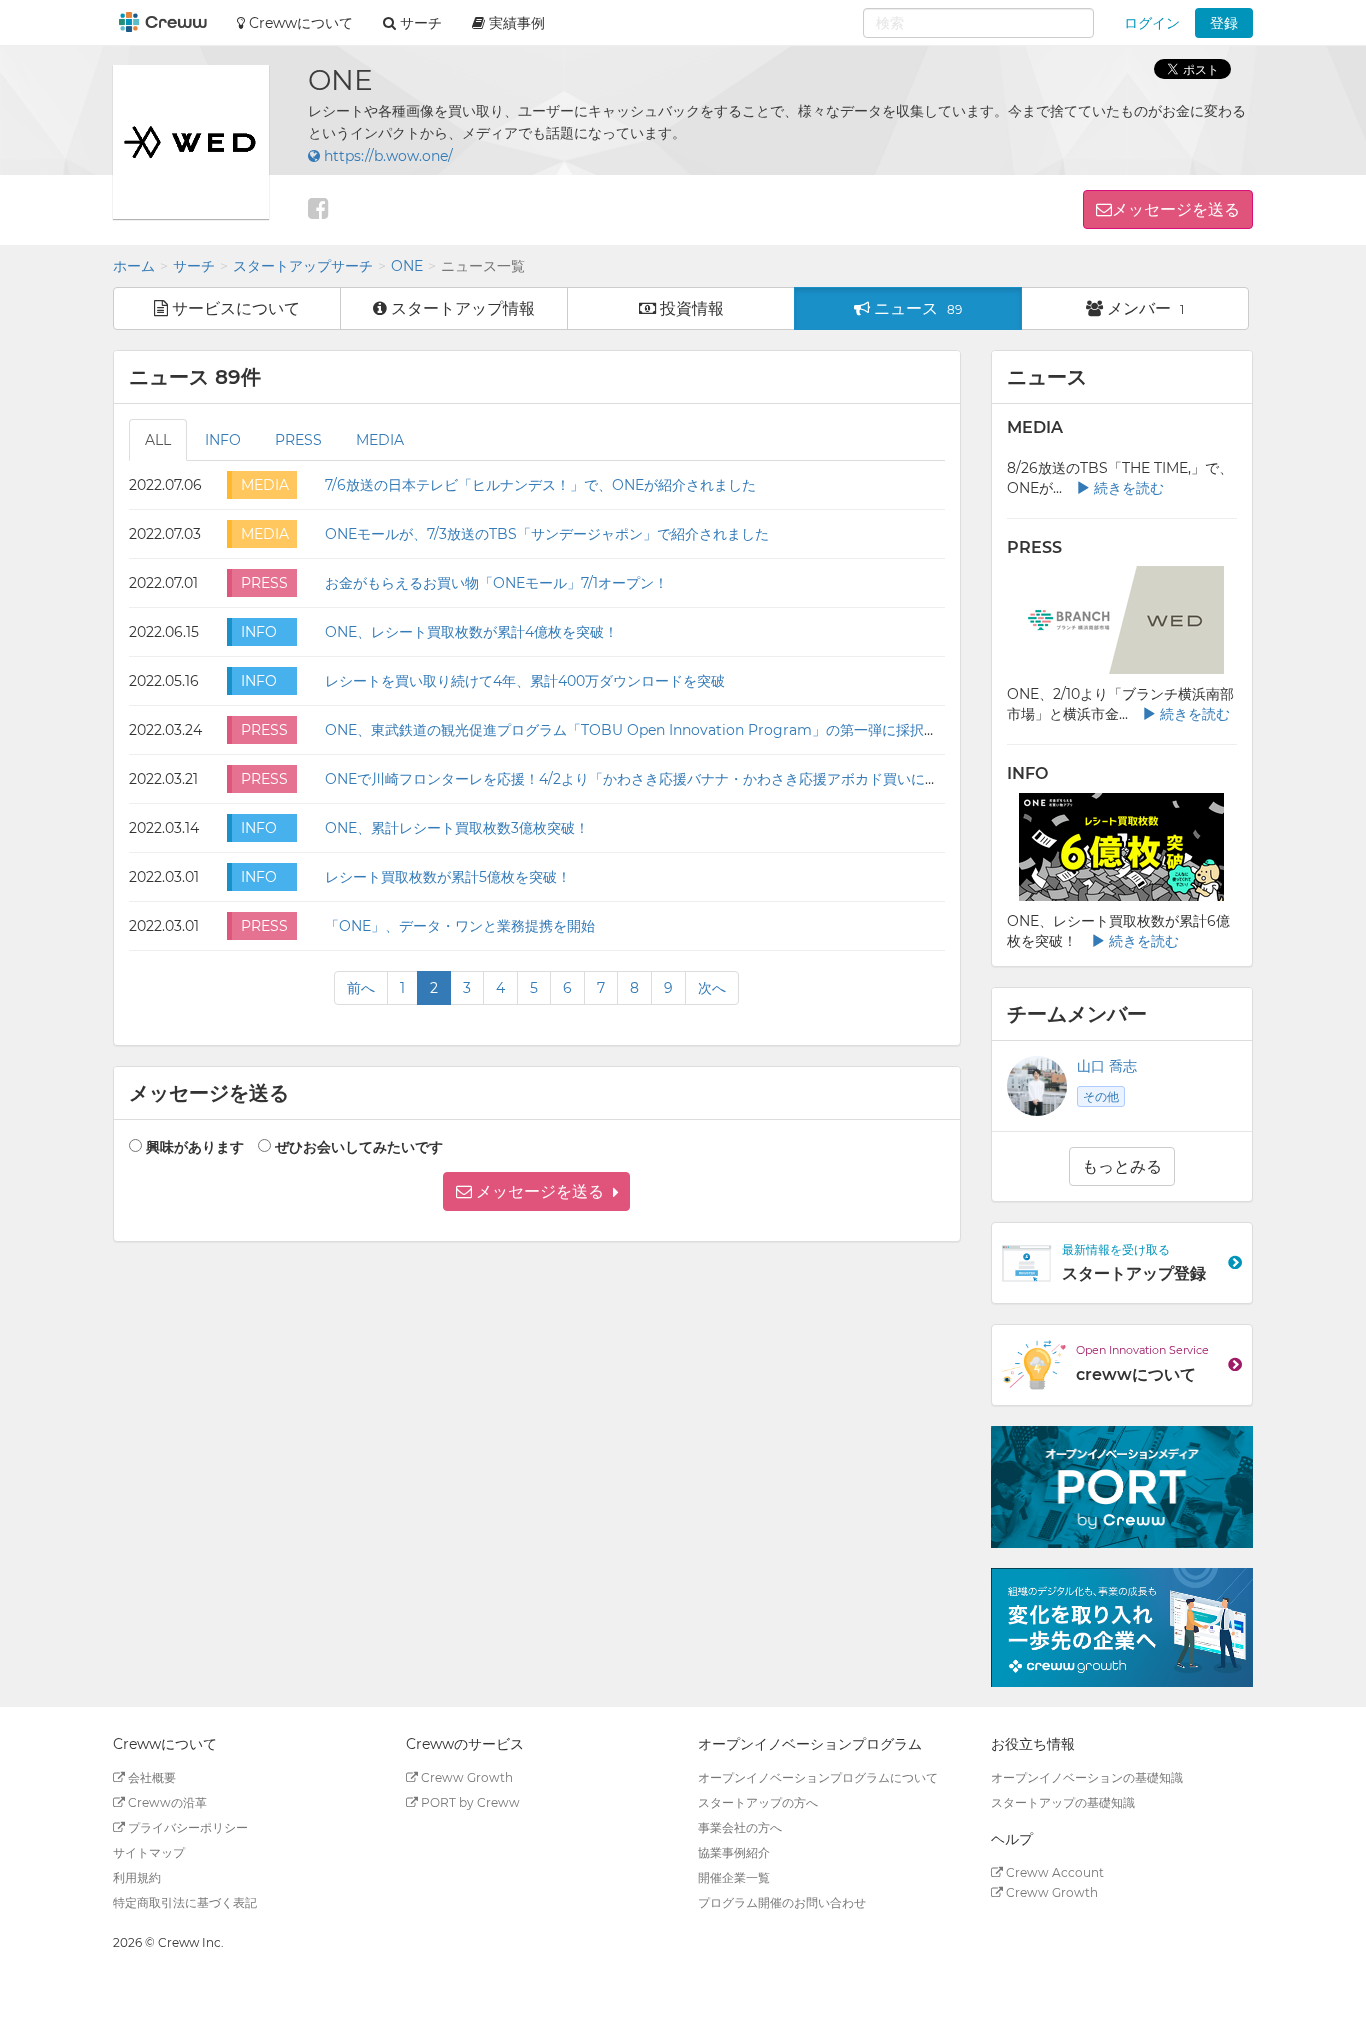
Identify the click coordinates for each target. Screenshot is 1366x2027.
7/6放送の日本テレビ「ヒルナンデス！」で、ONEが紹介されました (540, 485)
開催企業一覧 (734, 1877)
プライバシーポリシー (186, 1827)
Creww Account (1053, 1872)
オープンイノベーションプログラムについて (818, 1777)
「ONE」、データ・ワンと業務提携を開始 (460, 926)
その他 (1101, 1096)
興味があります (195, 1147)
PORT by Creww (469, 1802)
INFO (223, 440)
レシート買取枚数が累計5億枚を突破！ (448, 877)
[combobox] (978, 23)
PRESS (298, 440)
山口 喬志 (1107, 1066)
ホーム (134, 266)
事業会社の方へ (740, 1827)
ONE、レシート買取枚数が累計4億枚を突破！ (471, 632)
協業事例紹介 (734, 1852)
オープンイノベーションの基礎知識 (1087, 1777)
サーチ (194, 266)
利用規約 (137, 1877)
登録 (1224, 23)
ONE (407, 266)
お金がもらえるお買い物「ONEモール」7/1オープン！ (496, 583)
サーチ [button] (419, 23)
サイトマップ (149, 1852)
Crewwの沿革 (166, 1802)
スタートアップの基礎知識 (1063, 1802)
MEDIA (380, 440)
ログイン (1152, 23)
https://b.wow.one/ (386, 156)
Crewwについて (299, 23)
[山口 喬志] (1037, 1086)
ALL (158, 440)
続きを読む (1127, 488)
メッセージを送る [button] (1176, 209)
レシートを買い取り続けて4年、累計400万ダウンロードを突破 (525, 681)
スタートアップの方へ (758, 1802)
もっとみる (1122, 1166)
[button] (536, 1191)
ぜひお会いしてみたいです (359, 1147)
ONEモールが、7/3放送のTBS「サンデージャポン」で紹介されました (547, 534)
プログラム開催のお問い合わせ (782, 1902)
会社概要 (150, 1777)
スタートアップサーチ (303, 266)
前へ (361, 988)
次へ (712, 988)
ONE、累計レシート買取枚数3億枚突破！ (457, 828)
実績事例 (515, 23)
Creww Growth (465, 1777)
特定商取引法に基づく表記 (185, 1902)
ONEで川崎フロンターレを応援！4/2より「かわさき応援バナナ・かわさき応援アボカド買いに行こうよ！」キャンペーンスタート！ (744, 779)
